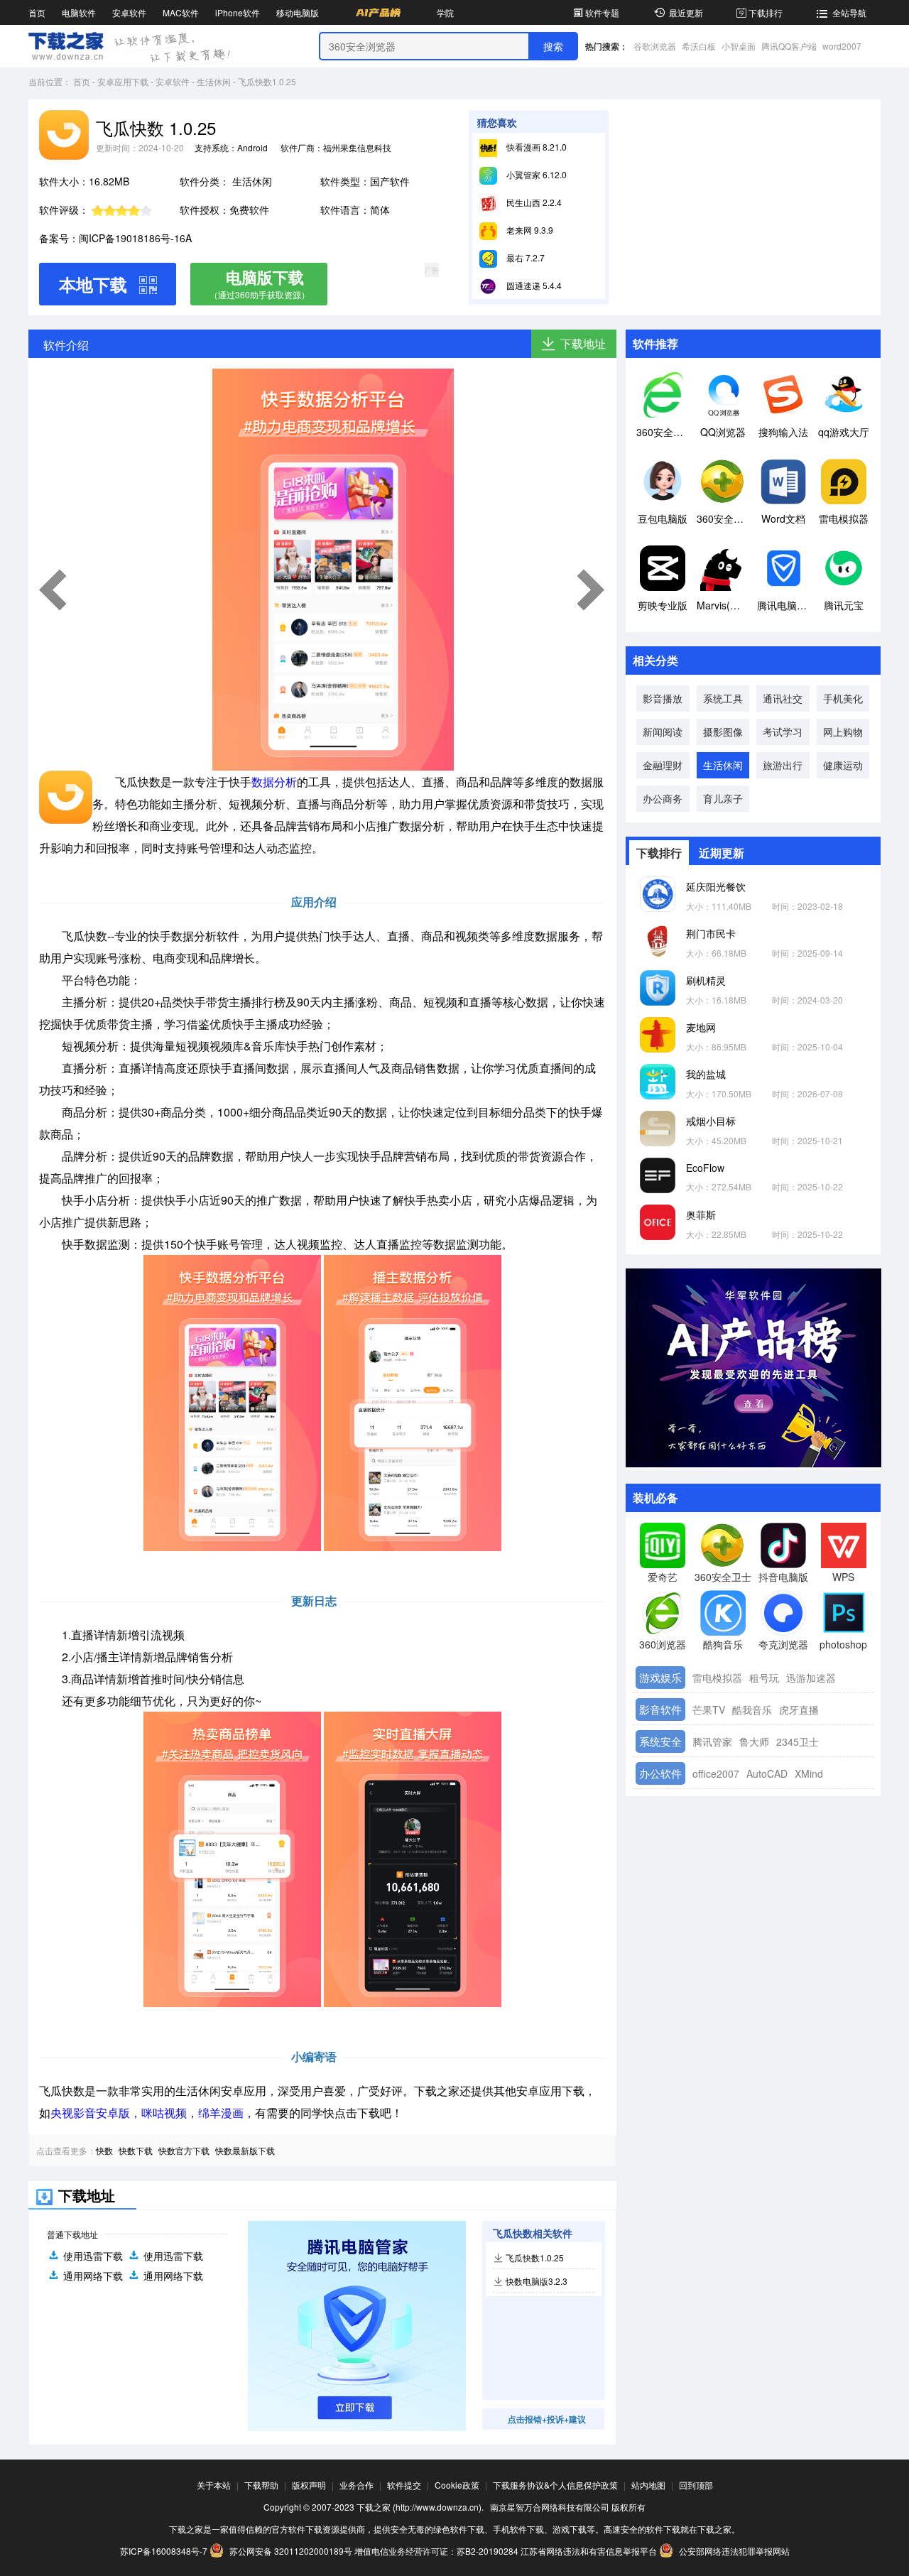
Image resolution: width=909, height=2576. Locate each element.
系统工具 (723, 698)
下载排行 (766, 12)
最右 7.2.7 (524, 257)
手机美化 (843, 698)
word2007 (842, 46)
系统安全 (660, 1741)
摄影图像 (723, 732)
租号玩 (764, 1678)
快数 (104, 2150)
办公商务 (663, 798)
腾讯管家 (712, 1741)
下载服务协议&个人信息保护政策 (555, 2485)
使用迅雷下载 (93, 2256)
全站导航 (849, 12)
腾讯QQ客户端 (789, 46)
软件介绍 (66, 345)
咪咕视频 (164, 2113)
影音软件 (660, 1709)
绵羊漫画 (221, 2113)
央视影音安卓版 (90, 2113)
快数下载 (136, 2150)
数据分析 (274, 782)
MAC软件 (181, 12)
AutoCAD (767, 1773)
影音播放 (663, 698)
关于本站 (214, 2485)
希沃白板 (699, 46)
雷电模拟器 (717, 1678)
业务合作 (356, 2485)
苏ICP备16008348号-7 (164, 2551)
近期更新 (722, 853)
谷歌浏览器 (655, 46)
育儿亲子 (723, 798)
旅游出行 (783, 765)
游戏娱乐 (660, 1677)
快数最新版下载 (245, 2150)
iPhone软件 (238, 12)
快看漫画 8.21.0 (535, 147)
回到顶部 (696, 2485)
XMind (809, 1773)
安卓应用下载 (123, 81)
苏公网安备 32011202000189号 (291, 2551)
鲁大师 (754, 1741)
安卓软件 (129, 12)
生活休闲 (214, 81)
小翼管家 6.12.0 (535, 174)
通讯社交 (783, 698)
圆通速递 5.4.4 (533, 285)
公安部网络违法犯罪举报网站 (733, 2551)
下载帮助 (261, 2485)
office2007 (716, 1773)
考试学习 (783, 732)
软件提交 (404, 2485)
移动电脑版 (298, 12)
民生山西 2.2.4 (533, 202)
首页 (37, 12)
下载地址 (583, 343)
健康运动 (843, 765)
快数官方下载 (184, 2150)
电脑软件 (79, 12)
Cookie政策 (457, 2485)
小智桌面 (739, 46)
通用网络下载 (93, 2276)
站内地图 (648, 2485)
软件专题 (602, 12)
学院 (445, 12)
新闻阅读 (663, 732)
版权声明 (309, 2485)
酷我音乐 (752, 1710)
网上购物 (843, 732)
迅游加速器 (811, 1678)
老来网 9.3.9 (529, 230)
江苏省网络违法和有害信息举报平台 (589, 2551)
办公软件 (660, 1773)
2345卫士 (798, 1741)
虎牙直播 (799, 1710)
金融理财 (663, 765)
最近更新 (686, 12)
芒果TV (709, 1710)
